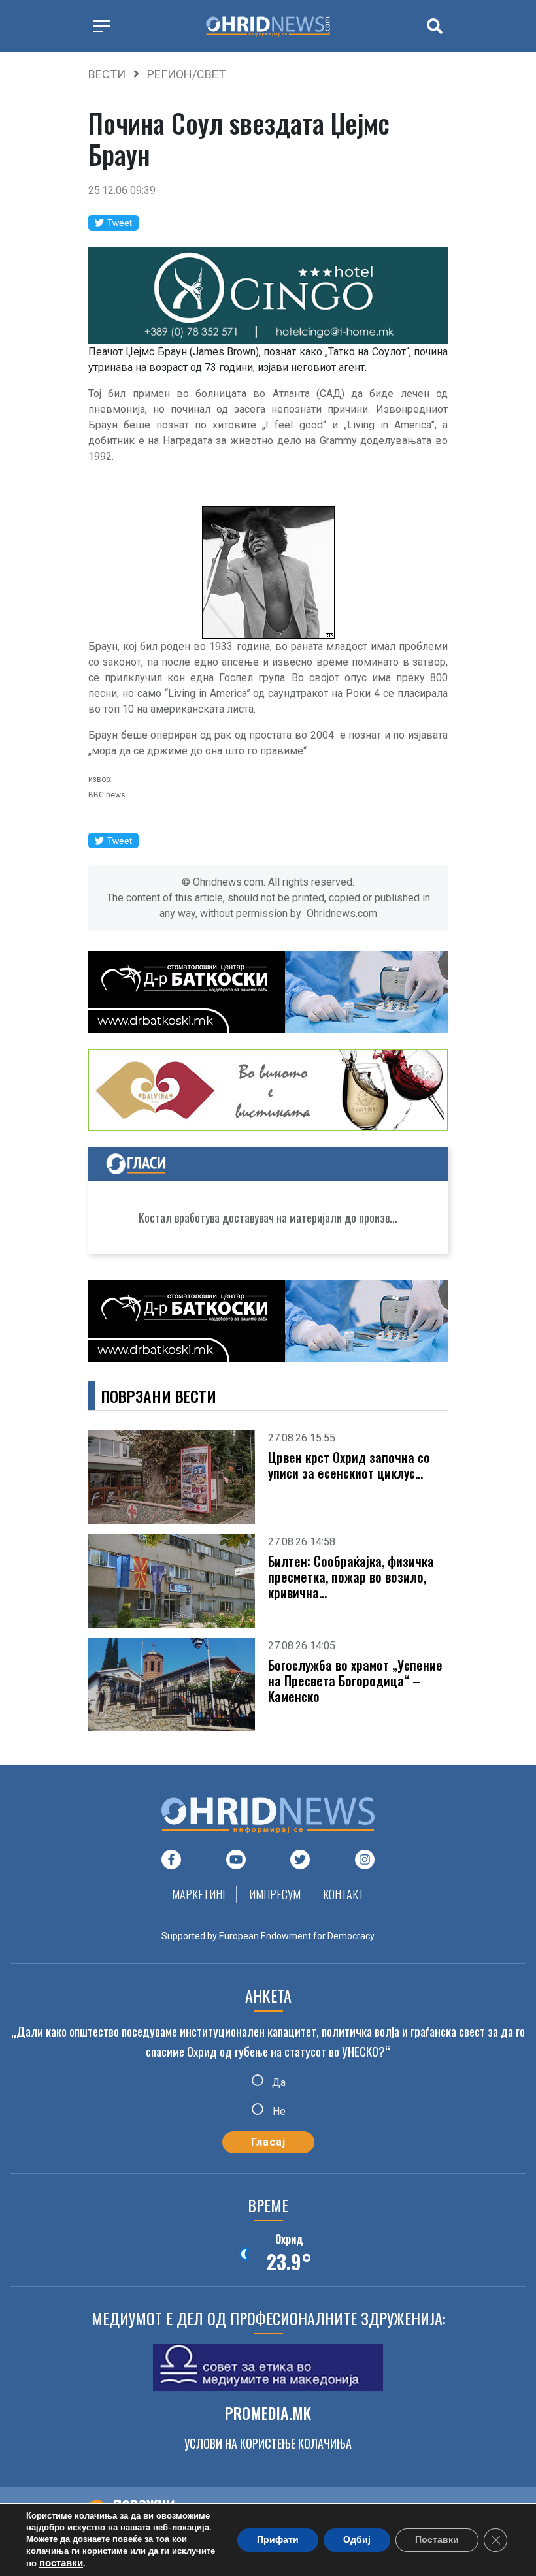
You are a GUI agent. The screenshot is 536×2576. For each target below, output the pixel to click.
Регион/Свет (186, 74)
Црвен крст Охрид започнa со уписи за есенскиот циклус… (349, 1465)
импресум (275, 1894)
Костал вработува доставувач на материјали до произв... (268, 1217)
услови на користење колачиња (268, 2443)
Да (277, 2083)
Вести (107, 74)
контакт (343, 1894)
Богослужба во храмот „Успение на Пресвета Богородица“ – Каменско (355, 1681)
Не (278, 2111)
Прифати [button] (278, 2540)
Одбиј (357, 2540)
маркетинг (199, 1894)
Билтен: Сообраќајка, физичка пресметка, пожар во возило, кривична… (351, 1577)
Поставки (437, 2540)
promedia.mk (268, 2413)
